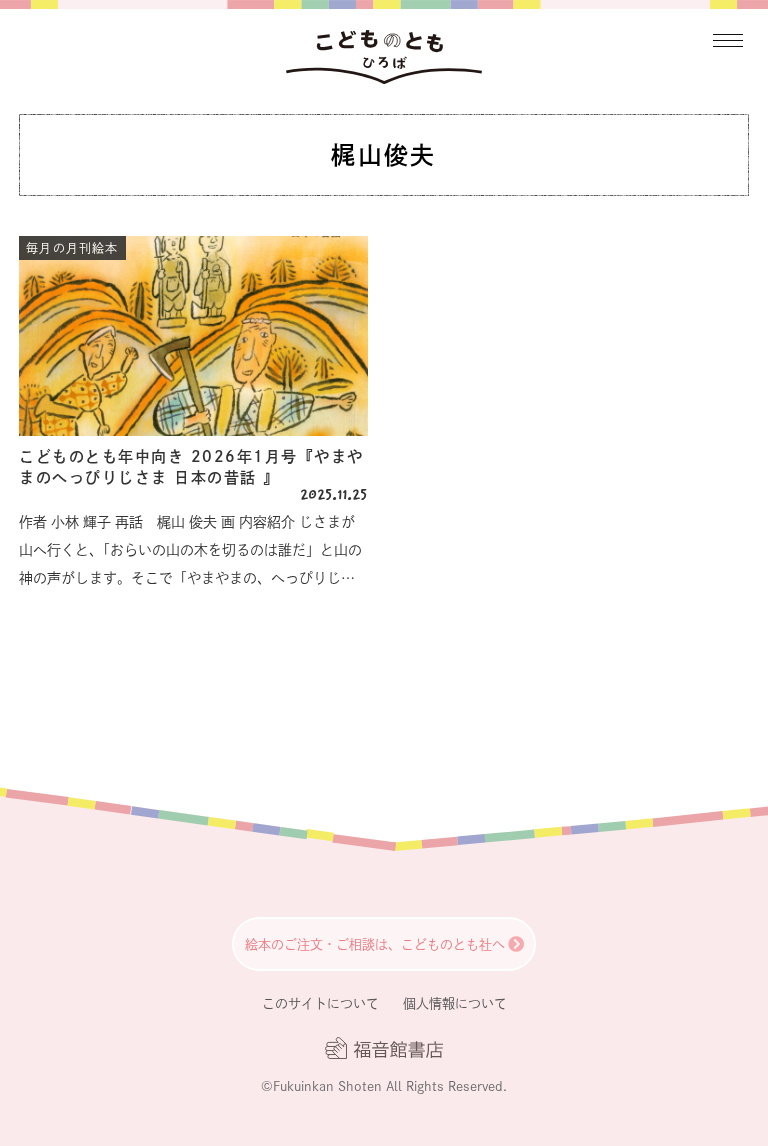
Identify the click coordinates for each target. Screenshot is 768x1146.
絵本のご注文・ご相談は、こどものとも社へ (375, 944)
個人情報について (455, 1003)
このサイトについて (320, 1003)
